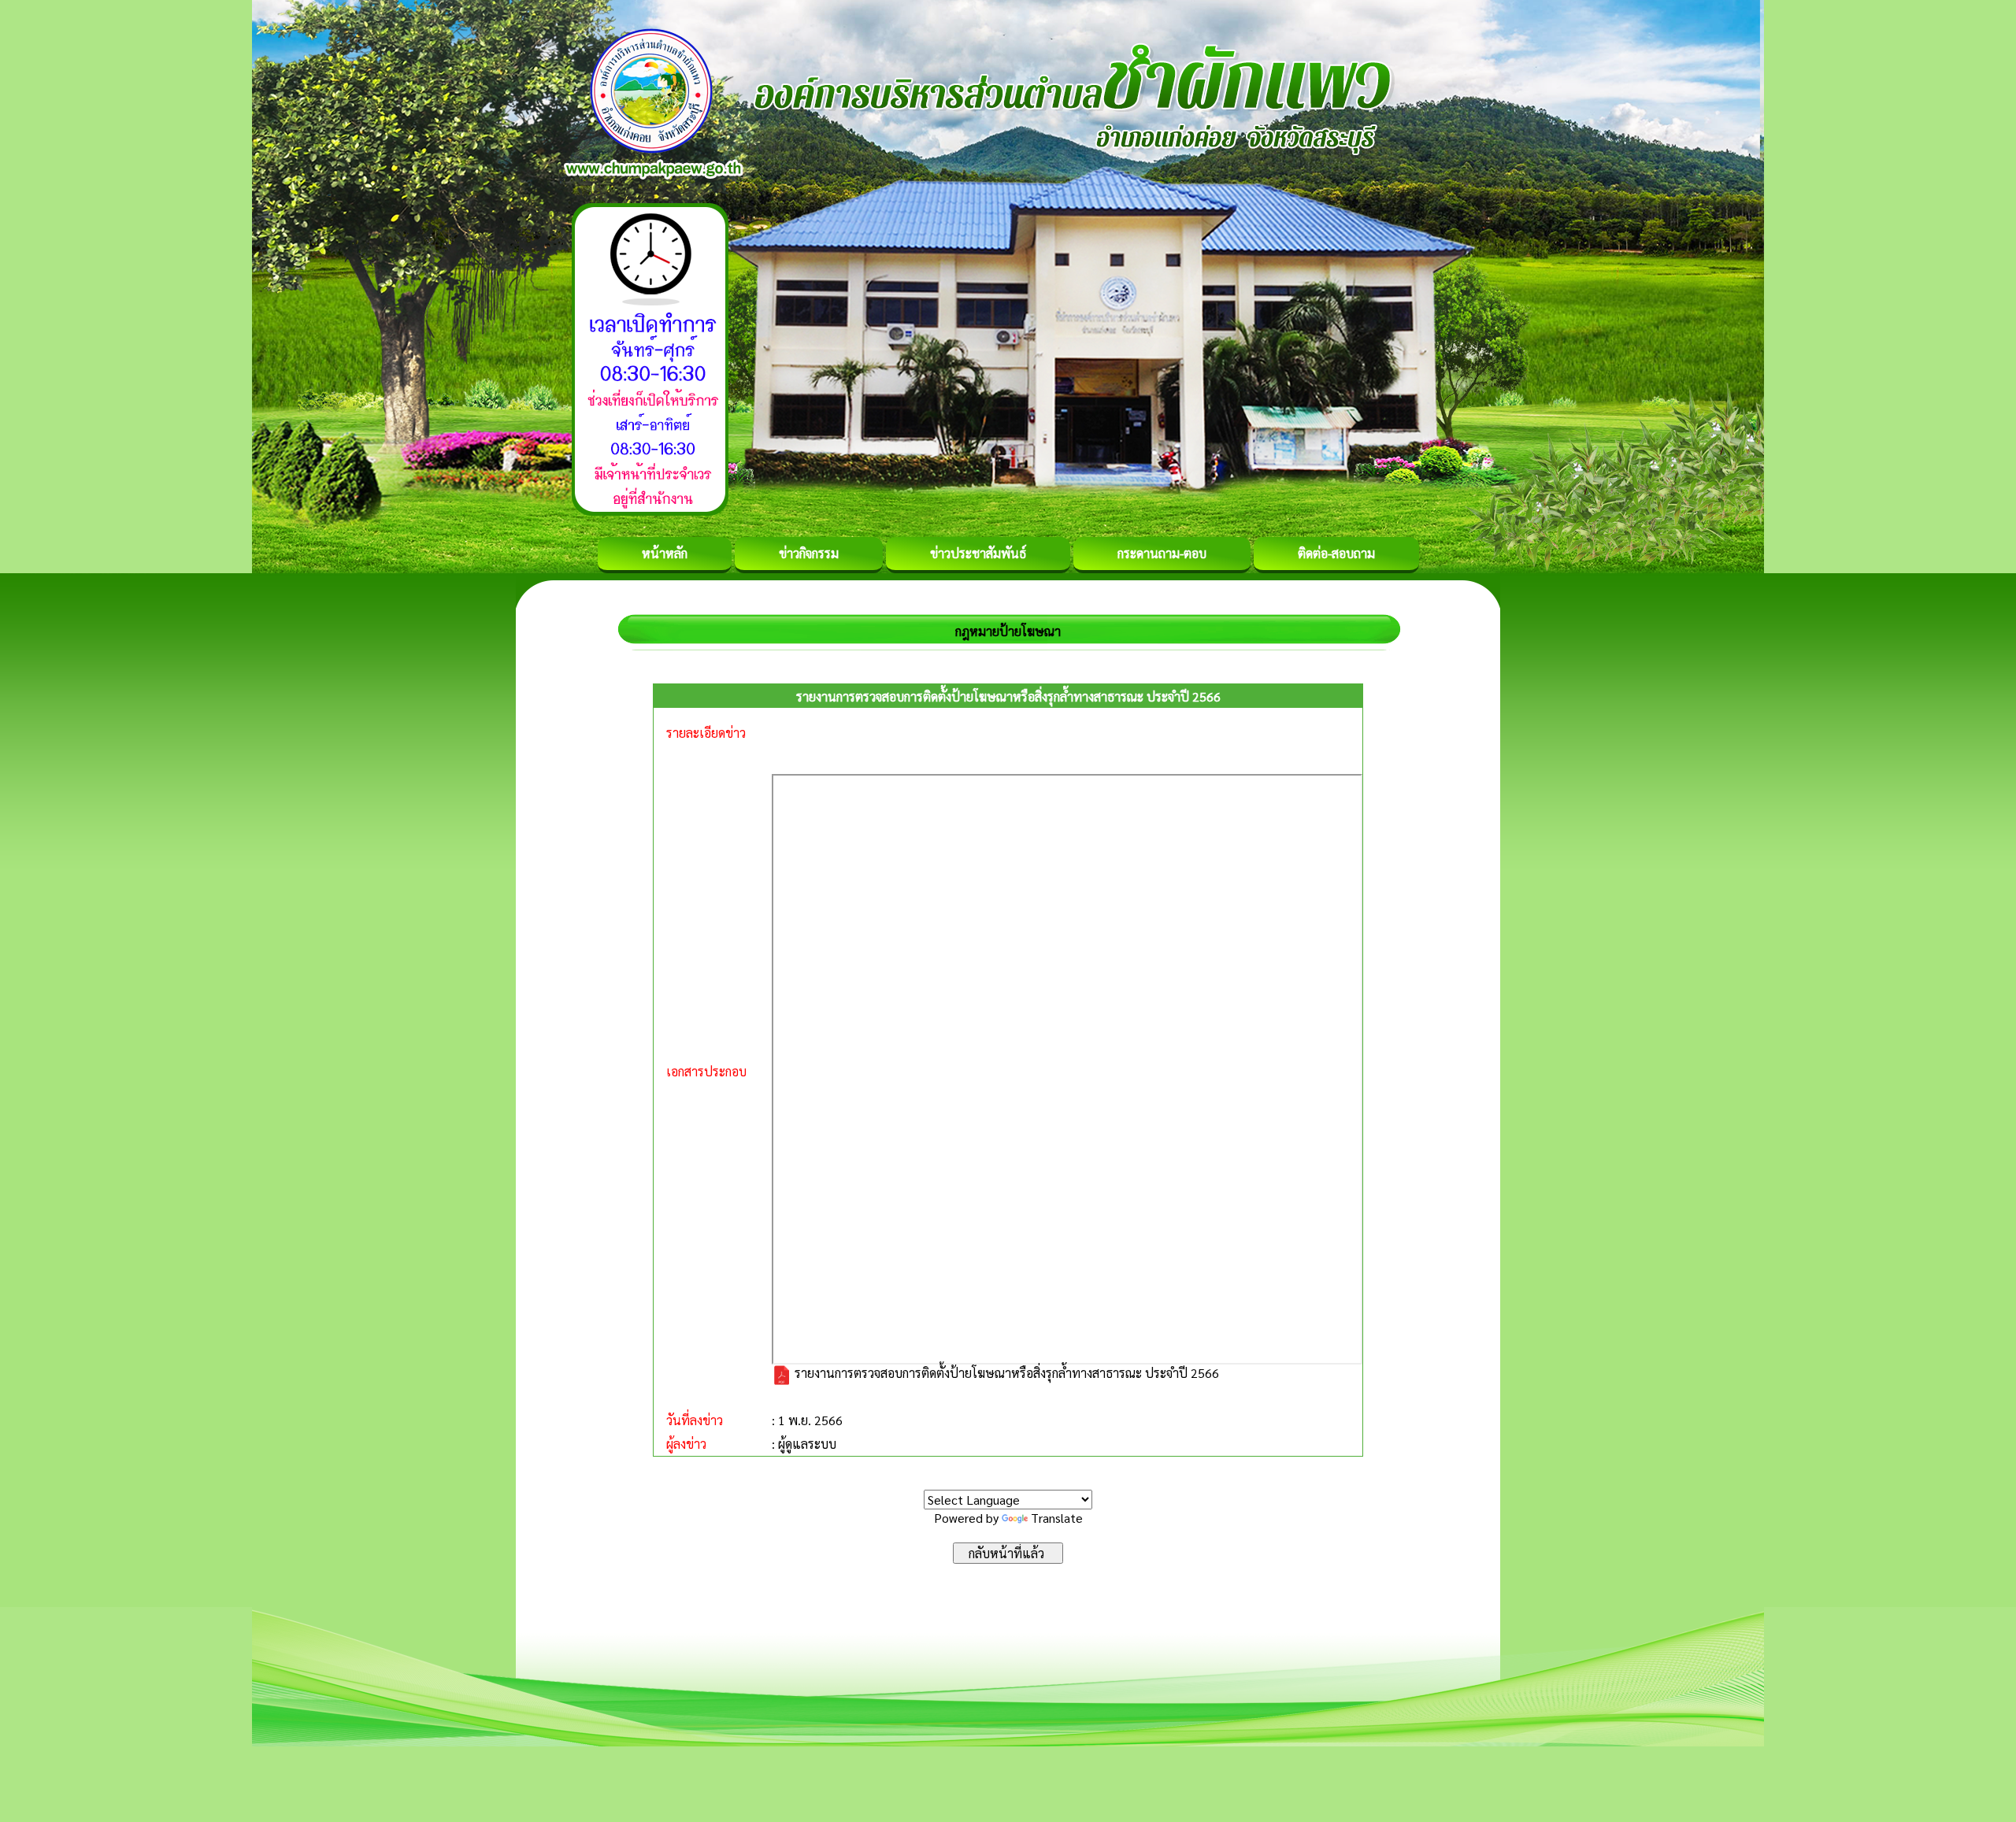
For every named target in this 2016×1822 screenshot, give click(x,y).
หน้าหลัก (665, 553)
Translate (1057, 1518)
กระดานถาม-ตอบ (1162, 553)
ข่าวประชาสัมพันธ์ (978, 553)
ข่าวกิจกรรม (809, 553)
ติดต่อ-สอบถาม (1336, 553)
